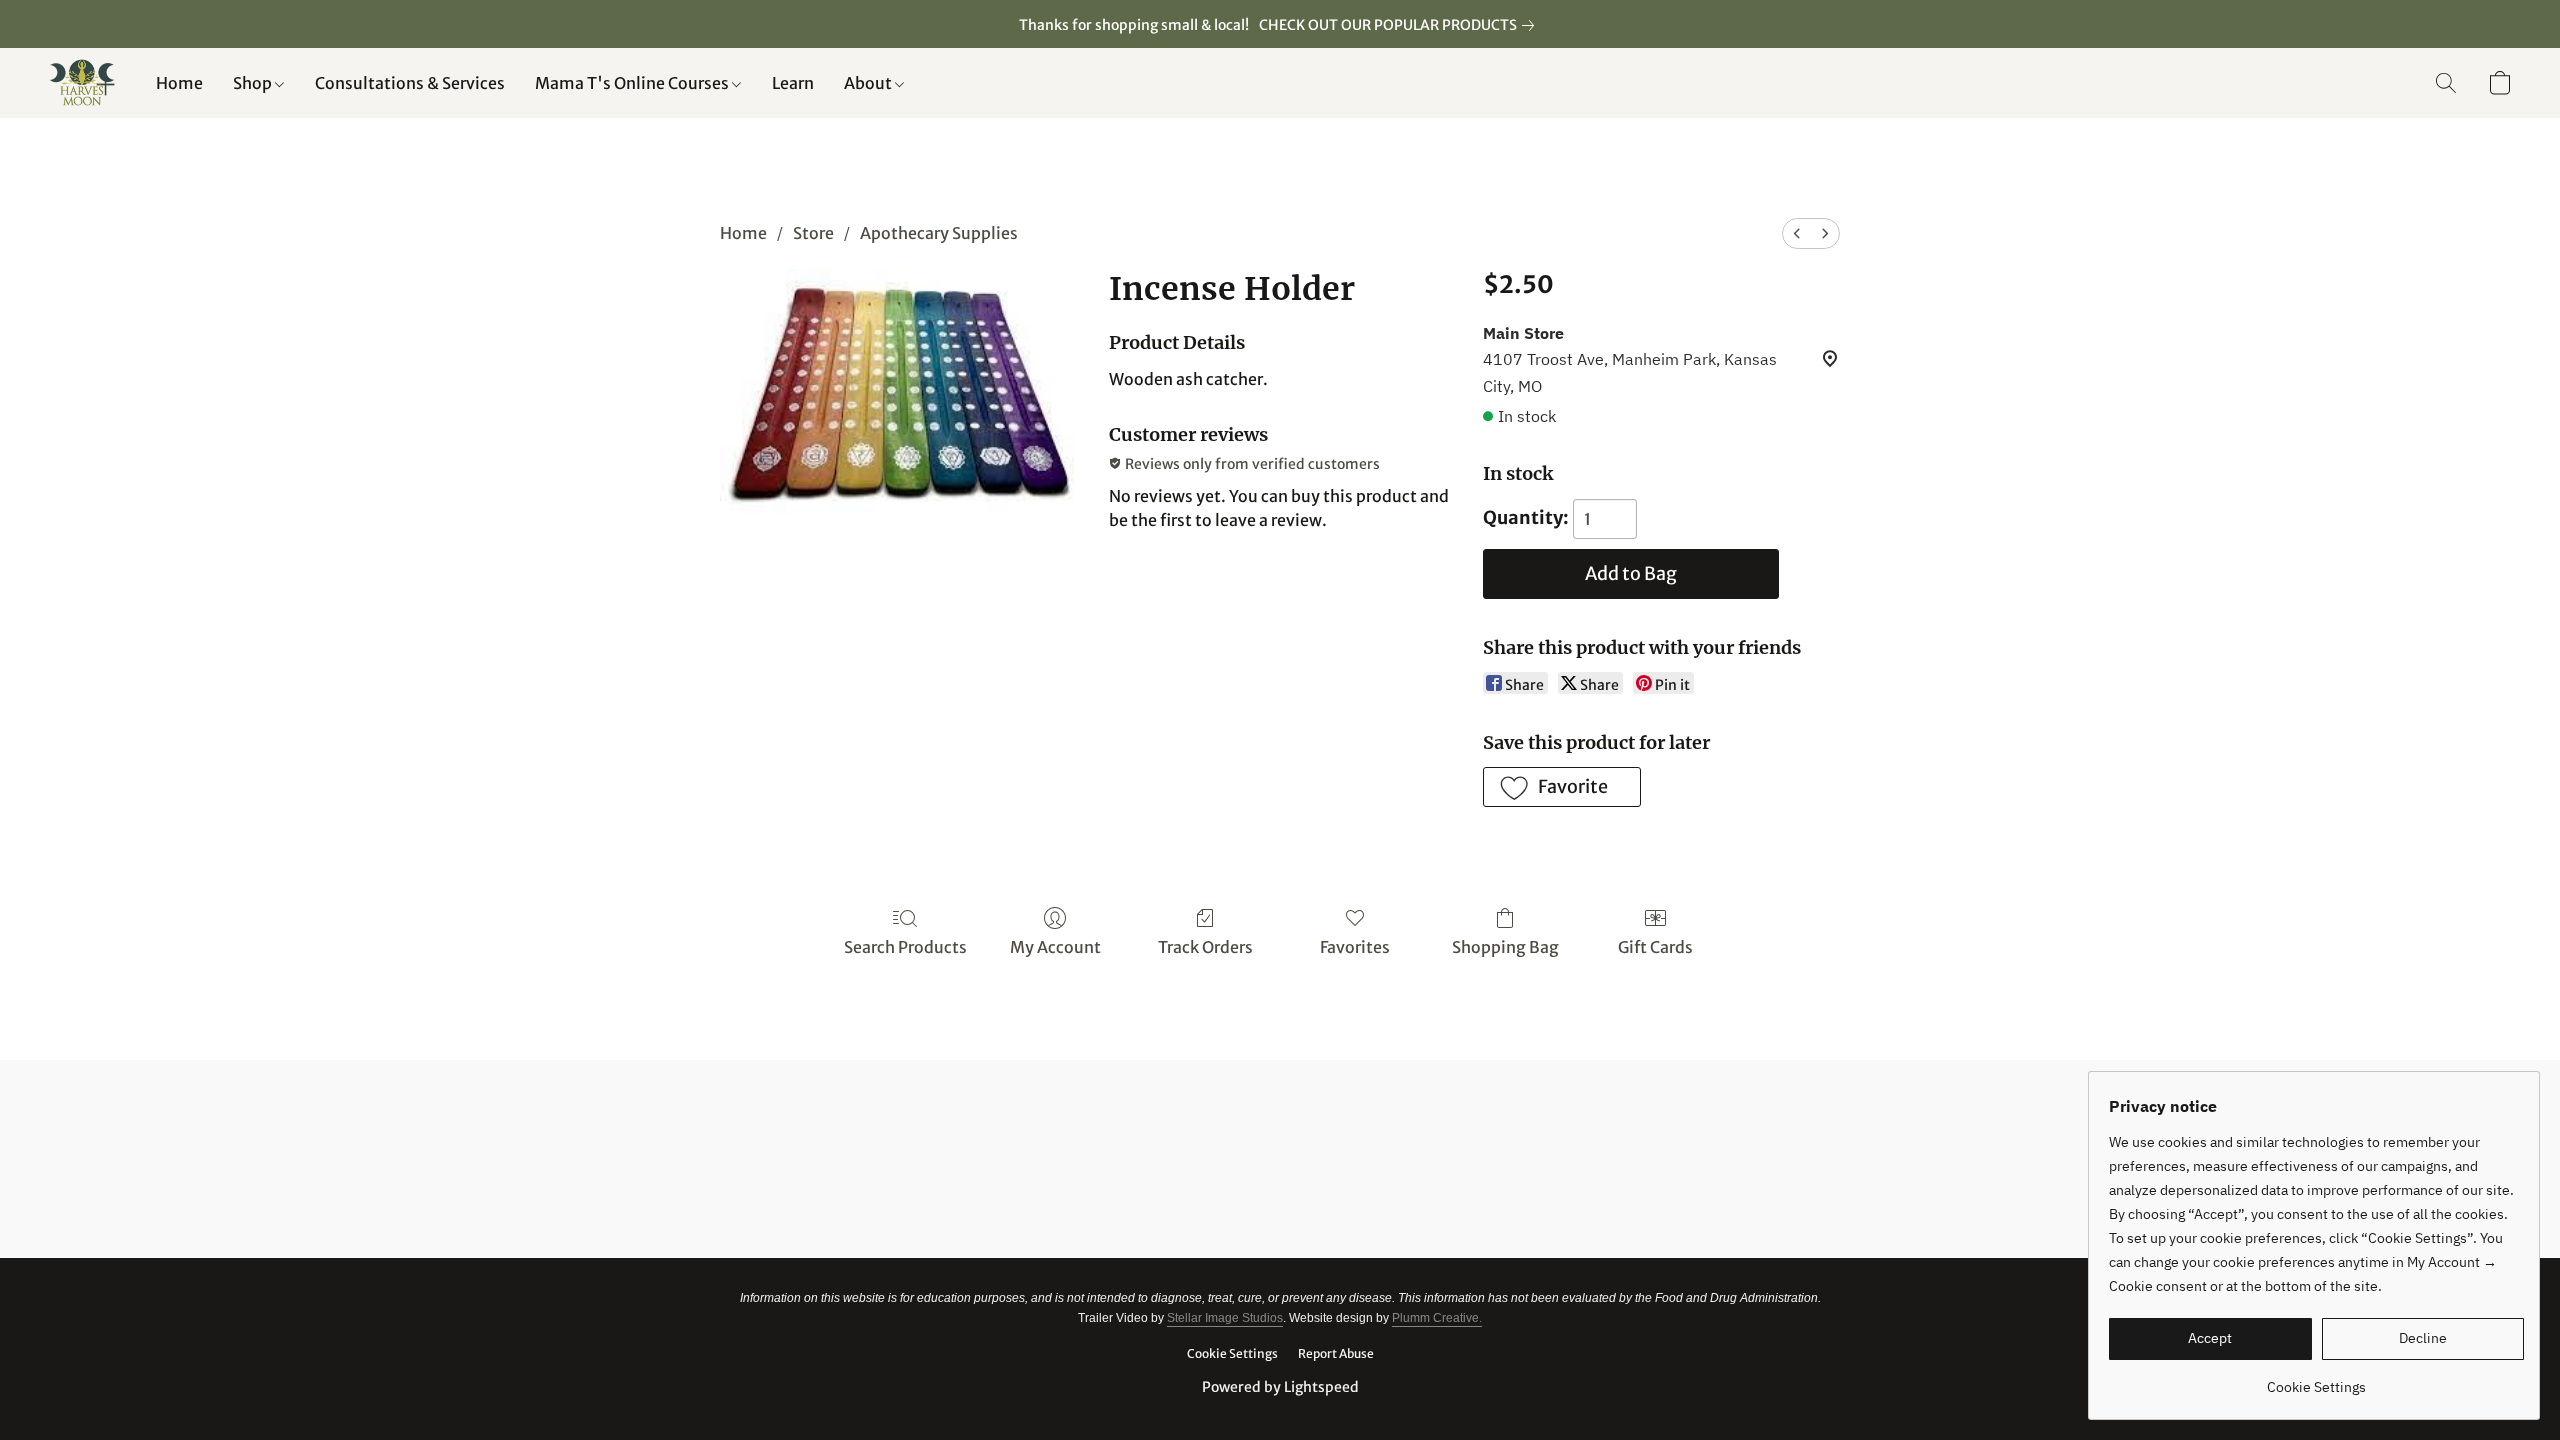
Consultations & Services (410, 83)
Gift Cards (1655, 947)
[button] (82, 83)
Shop (254, 83)
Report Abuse (1336, 1353)
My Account (1055, 947)
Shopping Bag (1505, 947)
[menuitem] (1797, 233)
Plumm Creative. (1437, 1318)
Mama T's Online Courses (633, 83)
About (869, 83)
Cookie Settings (1232, 1353)
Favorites (1355, 947)
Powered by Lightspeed (1280, 1387)
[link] (1400, 25)
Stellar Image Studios (1225, 1318)
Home (179, 83)
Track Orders (1205, 947)
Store (813, 233)
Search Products (905, 947)
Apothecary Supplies (939, 233)
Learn (793, 83)
